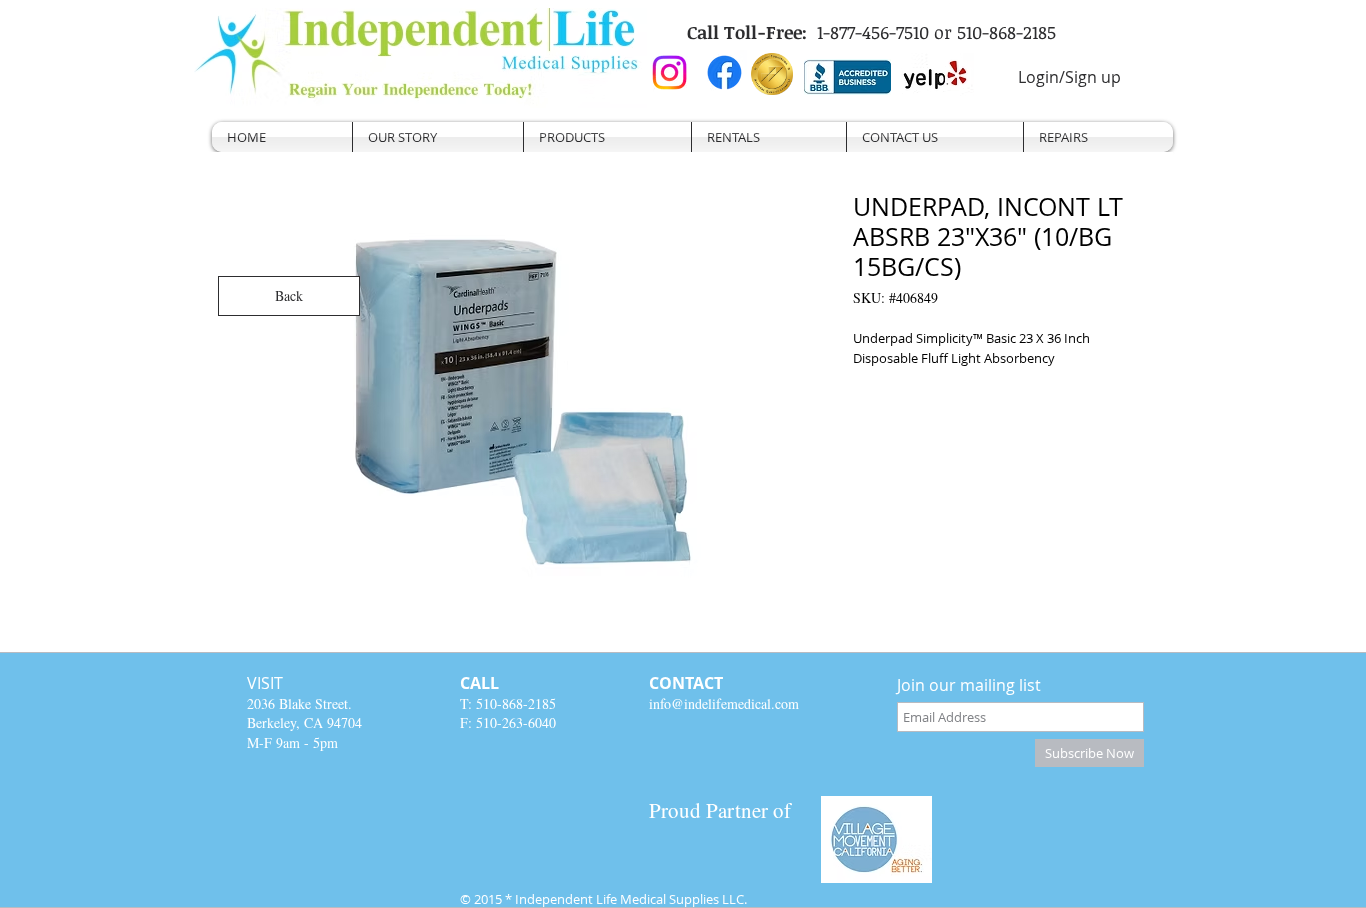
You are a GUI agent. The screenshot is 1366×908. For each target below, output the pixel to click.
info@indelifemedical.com (724, 703)
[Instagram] (669, 72)
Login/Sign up (1069, 77)
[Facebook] (724, 72)
